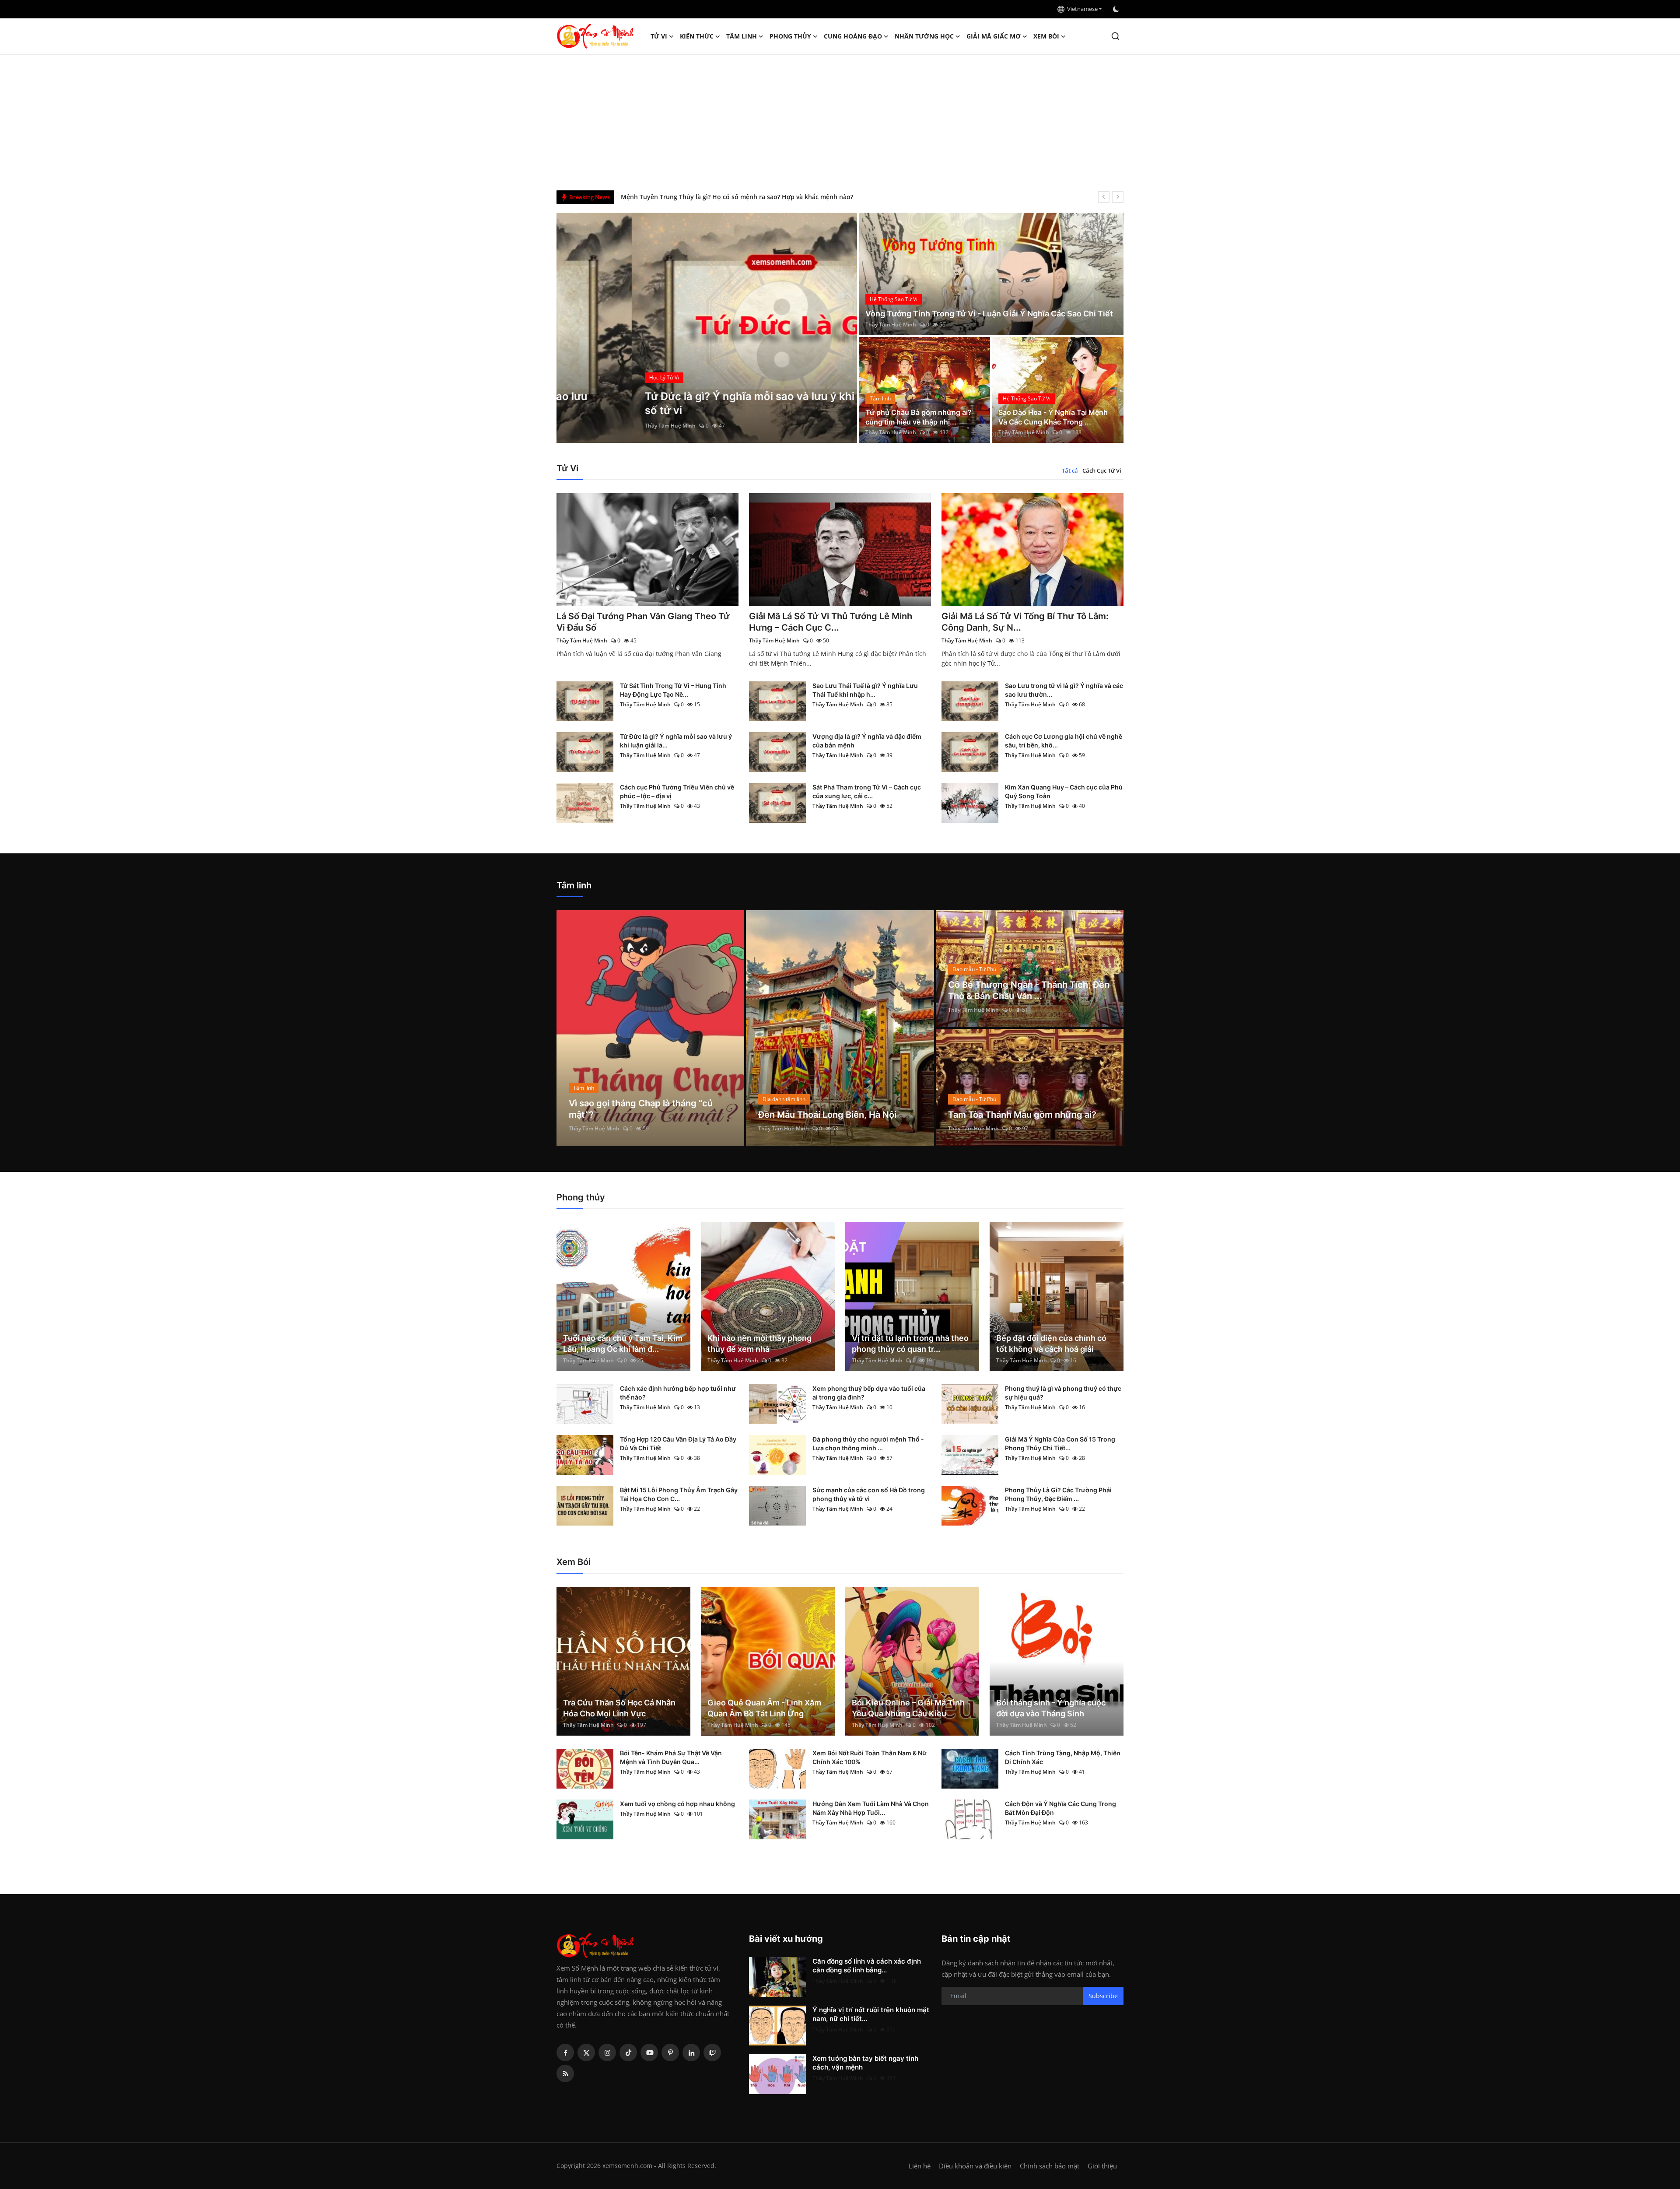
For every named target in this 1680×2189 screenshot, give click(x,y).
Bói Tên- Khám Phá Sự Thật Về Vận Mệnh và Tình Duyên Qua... (671, 1757)
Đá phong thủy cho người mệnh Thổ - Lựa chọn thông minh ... (868, 1444)
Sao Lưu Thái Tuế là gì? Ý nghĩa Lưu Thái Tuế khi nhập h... (865, 690)
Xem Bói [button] (1046, 36)
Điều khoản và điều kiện (975, 2166)
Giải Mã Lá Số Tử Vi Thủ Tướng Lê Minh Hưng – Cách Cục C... (831, 622)
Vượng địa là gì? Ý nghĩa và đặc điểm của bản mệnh (867, 741)
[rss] (565, 2073)
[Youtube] (649, 2052)
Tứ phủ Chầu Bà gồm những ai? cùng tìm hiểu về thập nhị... (919, 417)
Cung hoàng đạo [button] (853, 36)
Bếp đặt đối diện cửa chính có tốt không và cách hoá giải (1051, 1344)
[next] (1118, 197)
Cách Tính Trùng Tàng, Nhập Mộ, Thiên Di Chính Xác (1063, 1757)
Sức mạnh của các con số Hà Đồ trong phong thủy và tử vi (869, 1494)
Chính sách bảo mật (1050, 2166)
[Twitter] (586, 2052)
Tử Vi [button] (659, 36)
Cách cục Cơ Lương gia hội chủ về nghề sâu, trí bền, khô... (1064, 741)
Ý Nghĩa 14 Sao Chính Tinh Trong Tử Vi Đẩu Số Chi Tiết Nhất (710, 197)
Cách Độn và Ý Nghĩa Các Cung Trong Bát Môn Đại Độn (1060, 1808)
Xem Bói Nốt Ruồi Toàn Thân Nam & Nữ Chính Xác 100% (870, 1757)
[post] (707, 328)
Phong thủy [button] (790, 36)
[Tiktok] (628, 2052)
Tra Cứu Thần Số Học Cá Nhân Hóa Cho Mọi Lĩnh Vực (619, 1708)
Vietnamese (1081, 9)
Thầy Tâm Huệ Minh (595, 426)
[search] (1115, 36)
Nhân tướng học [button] (924, 36)
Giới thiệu (1102, 2166)
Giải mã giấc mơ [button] (994, 36)
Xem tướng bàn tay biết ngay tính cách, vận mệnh (865, 2063)
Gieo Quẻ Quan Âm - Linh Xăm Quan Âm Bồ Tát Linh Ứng (764, 1708)
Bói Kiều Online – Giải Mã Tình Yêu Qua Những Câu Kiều (908, 1708)
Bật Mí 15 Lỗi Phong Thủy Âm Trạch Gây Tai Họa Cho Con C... (679, 1494)
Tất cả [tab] (1070, 470)
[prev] (1104, 197)
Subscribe (1103, 1996)
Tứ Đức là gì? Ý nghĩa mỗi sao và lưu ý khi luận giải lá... (676, 741)
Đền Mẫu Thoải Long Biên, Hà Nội (827, 1115)
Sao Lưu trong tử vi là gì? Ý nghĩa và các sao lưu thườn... (1064, 690)
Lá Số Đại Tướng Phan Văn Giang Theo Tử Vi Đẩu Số (643, 622)
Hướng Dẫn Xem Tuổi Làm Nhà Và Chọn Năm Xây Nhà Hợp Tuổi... (871, 1808)
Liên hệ (920, 2166)
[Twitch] (712, 2052)
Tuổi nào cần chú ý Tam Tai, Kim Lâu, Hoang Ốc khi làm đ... (623, 1344)
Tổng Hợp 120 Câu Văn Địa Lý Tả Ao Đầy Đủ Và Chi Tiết (678, 1444)
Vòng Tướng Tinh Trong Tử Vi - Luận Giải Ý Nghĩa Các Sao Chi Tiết (989, 314)
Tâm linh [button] (742, 36)
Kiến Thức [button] (697, 36)
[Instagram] (607, 2052)
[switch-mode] (1117, 9)
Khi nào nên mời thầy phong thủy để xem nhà (759, 1344)
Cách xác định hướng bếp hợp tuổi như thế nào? (678, 1393)
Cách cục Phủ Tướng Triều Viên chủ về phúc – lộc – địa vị (677, 791)
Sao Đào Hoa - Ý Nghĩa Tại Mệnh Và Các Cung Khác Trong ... (1053, 417)
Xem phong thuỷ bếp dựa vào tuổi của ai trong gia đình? (869, 1393)
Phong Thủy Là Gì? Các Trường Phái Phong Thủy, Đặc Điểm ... (1058, 1494)
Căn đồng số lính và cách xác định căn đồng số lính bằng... (867, 1966)
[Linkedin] (691, 2052)
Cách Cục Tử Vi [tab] (1102, 470)
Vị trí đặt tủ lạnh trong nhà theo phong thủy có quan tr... (910, 1344)
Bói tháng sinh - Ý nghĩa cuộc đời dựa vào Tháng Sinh (1051, 1708)
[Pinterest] (670, 2052)
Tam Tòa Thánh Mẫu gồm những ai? (1022, 1115)
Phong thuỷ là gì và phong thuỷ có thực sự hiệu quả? (1063, 1393)
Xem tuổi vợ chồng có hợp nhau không (677, 1804)
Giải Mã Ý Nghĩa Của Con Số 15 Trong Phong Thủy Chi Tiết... (1060, 1444)
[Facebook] (565, 2052)
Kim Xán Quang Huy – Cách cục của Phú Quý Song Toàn (1064, 791)
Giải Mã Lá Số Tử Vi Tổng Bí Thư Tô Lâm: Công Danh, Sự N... (1025, 622)
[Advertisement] (840, 120)
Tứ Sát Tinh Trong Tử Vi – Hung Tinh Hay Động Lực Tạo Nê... (673, 690)
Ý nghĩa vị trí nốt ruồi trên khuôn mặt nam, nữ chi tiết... (871, 2014)
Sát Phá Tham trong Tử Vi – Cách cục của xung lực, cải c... (867, 791)
